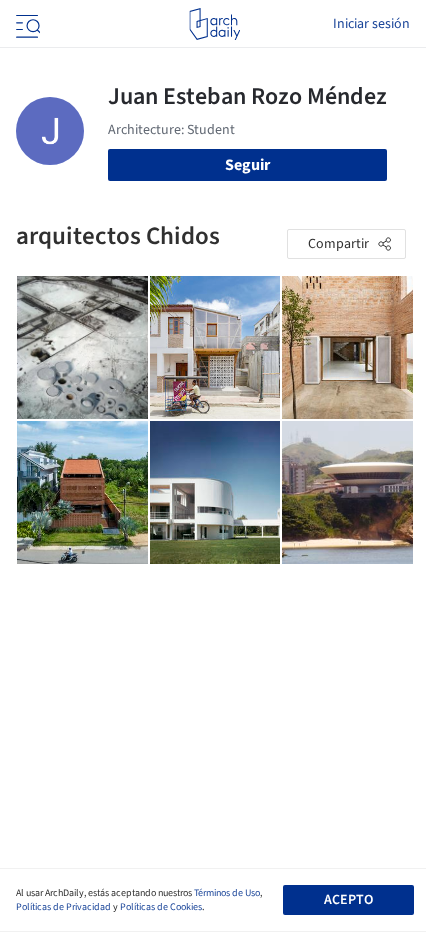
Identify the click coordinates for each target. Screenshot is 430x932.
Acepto (348, 900)
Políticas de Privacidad (63, 907)
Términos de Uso (227, 893)
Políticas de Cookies (161, 907)
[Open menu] (26, 24)
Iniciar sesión (371, 24)
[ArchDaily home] (214, 24)
